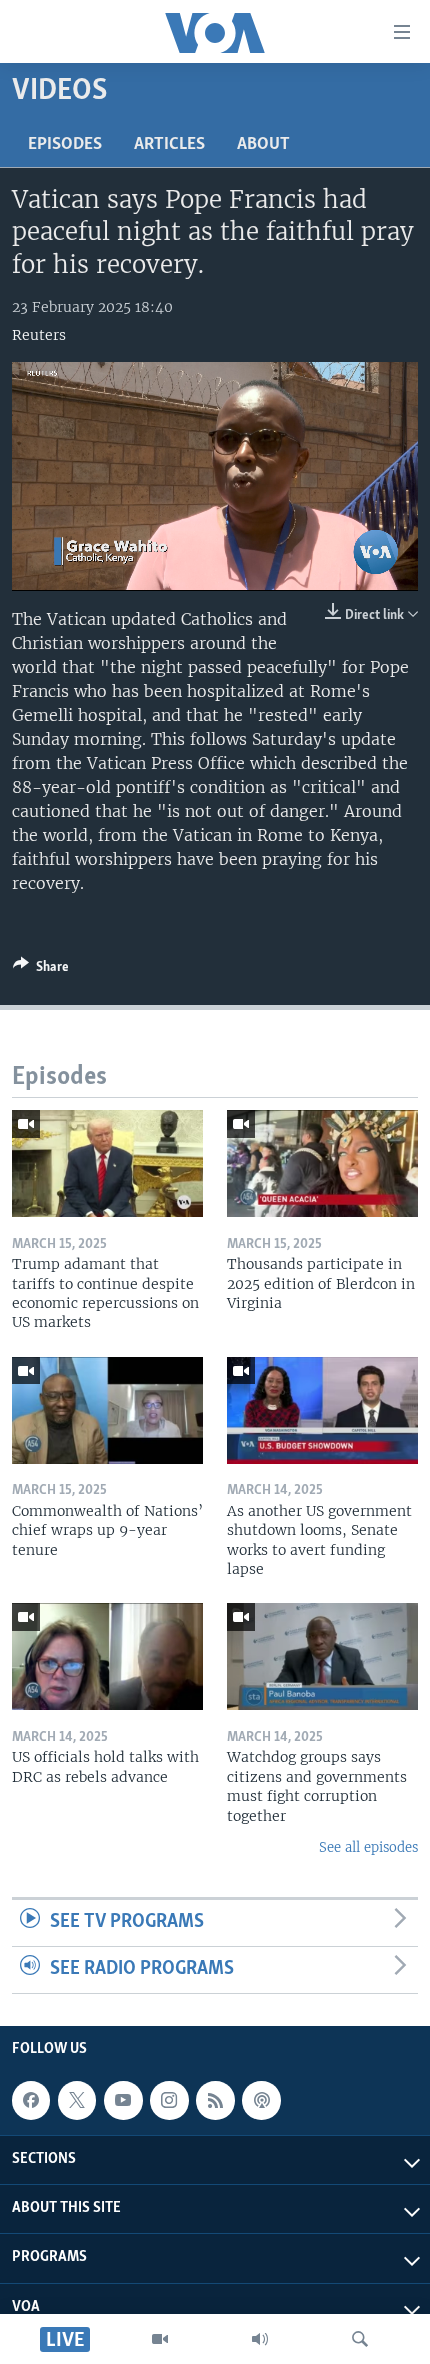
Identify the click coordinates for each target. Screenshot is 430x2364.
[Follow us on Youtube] (123, 2100)
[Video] (160, 2339)
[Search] (360, 2339)
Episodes (65, 145)
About (263, 145)
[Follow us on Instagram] (169, 2100)
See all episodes (368, 1847)
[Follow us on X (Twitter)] (77, 2100)
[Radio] (260, 2339)
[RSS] (215, 2100)
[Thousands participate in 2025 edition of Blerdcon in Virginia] (322, 1163)
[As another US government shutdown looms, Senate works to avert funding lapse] (322, 1410)
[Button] (41, 970)
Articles (169, 145)
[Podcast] (261, 2100)
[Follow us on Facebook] (31, 2100)
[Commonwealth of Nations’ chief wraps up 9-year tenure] (107, 1410)
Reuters (39, 335)
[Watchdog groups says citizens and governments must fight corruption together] (322, 1656)
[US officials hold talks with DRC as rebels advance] (107, 1656)
